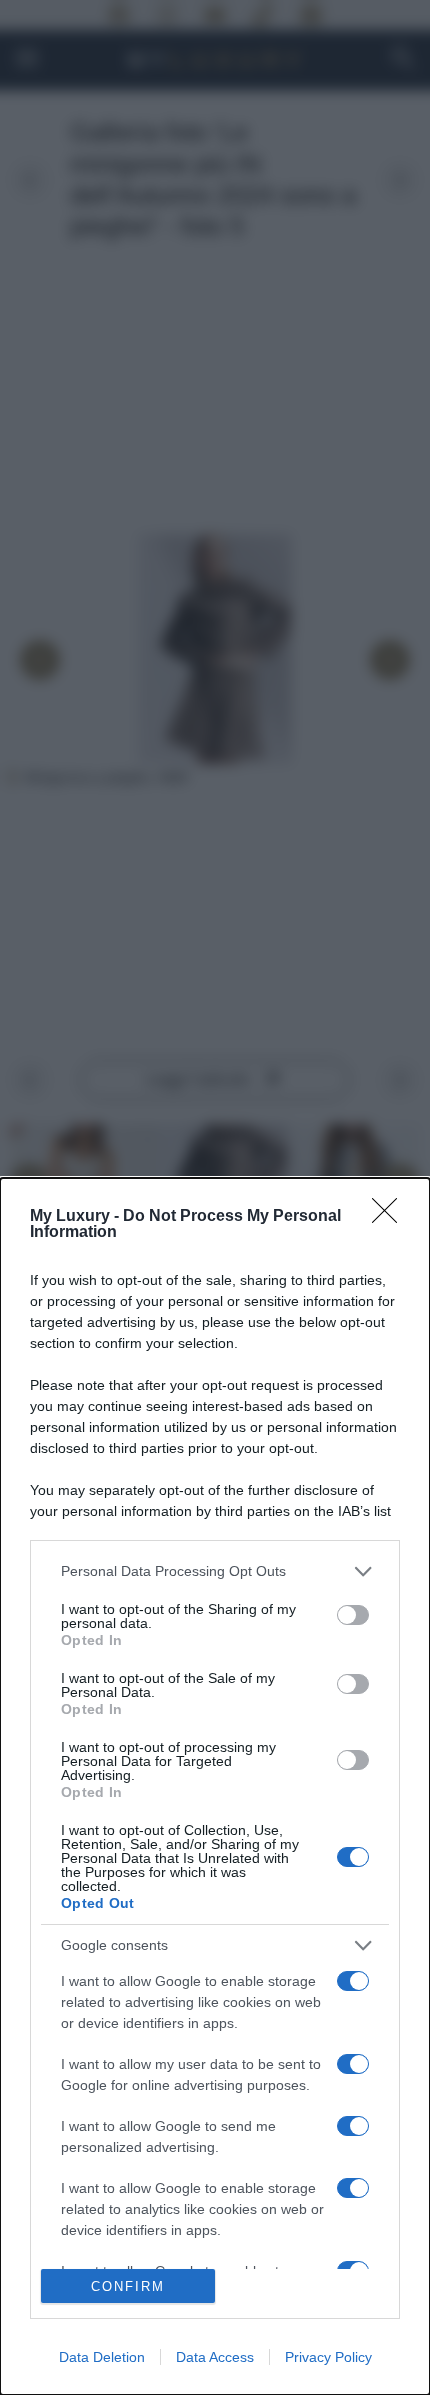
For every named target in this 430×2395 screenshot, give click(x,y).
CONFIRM (128, 2286)
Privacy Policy (328, 2357)
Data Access (215, 2357)
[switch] (353, 1615)
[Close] (391, 1217)
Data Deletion (102, 2357)
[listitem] (215, 1571)
